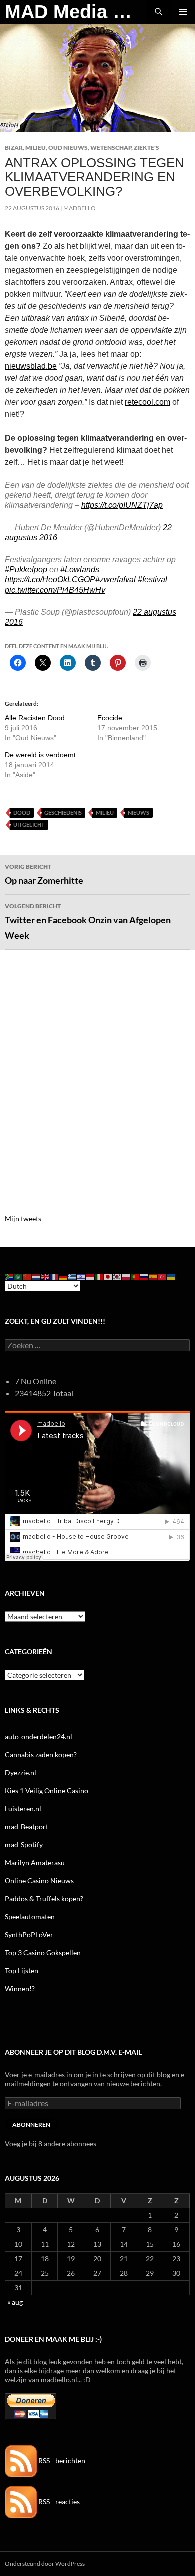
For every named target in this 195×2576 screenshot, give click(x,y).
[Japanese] (108, 1276)
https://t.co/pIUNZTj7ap (122, 505)
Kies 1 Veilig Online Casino (47, 1791)
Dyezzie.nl (21, 1773)
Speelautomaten (30, 1917)
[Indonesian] (90, 1276)
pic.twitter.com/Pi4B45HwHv (55, 590)
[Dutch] (36, 1276)
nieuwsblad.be (31, 366)
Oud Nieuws (68, 148)
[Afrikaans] (9, 1276)
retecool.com (148, 402)
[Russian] (144, 1276)
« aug (15, 2302)
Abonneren (31, 2125)
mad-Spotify (24, 1845)
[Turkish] (162, 1276)
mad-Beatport (27, 1827)
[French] (54, 1276)
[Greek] (72, 1276)
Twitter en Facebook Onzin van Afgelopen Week (88, 922)
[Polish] (126, 1276)
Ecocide (110, 718)
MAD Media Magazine (76, 12)
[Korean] (117, 1276)
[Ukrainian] (171, 1276)
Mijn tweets (23, 1219)
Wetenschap (111, 148)
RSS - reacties (58, 2502)
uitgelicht (29, 825)
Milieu (36, 148)
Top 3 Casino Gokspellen (43, 1953)
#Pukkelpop (26, 570)
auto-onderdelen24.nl (39, 1737)
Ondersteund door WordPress (45, 2564)
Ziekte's (147, 148)
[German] (63, 1276)
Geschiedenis (63, 813)
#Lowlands (80, 570)
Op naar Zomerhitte (44, 874)
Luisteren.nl (23, 1809)
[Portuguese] (135, 1276)
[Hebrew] (81, 1276)
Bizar (14, 148)
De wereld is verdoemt (40, 755)
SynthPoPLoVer (29, 1935)
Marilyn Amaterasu (35, 1863)
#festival (153, 580)
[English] (45, 1276)
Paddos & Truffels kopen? (44, 1899)
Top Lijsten (22, 1971)
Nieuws (139, 813)
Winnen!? (20, 1989)
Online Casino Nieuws (39, 1881)
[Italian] (99, 1276)
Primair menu (183, 12)
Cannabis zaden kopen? (41, 1755)
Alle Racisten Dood (35, 718)
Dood (22, 813)
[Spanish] (153, 1276)
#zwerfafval (116, 580)
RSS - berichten (61, 2461)
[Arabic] (18, 1276)
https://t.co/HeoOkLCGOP (50, 580)
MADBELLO (80, 208)
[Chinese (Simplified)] (27, 1276)
